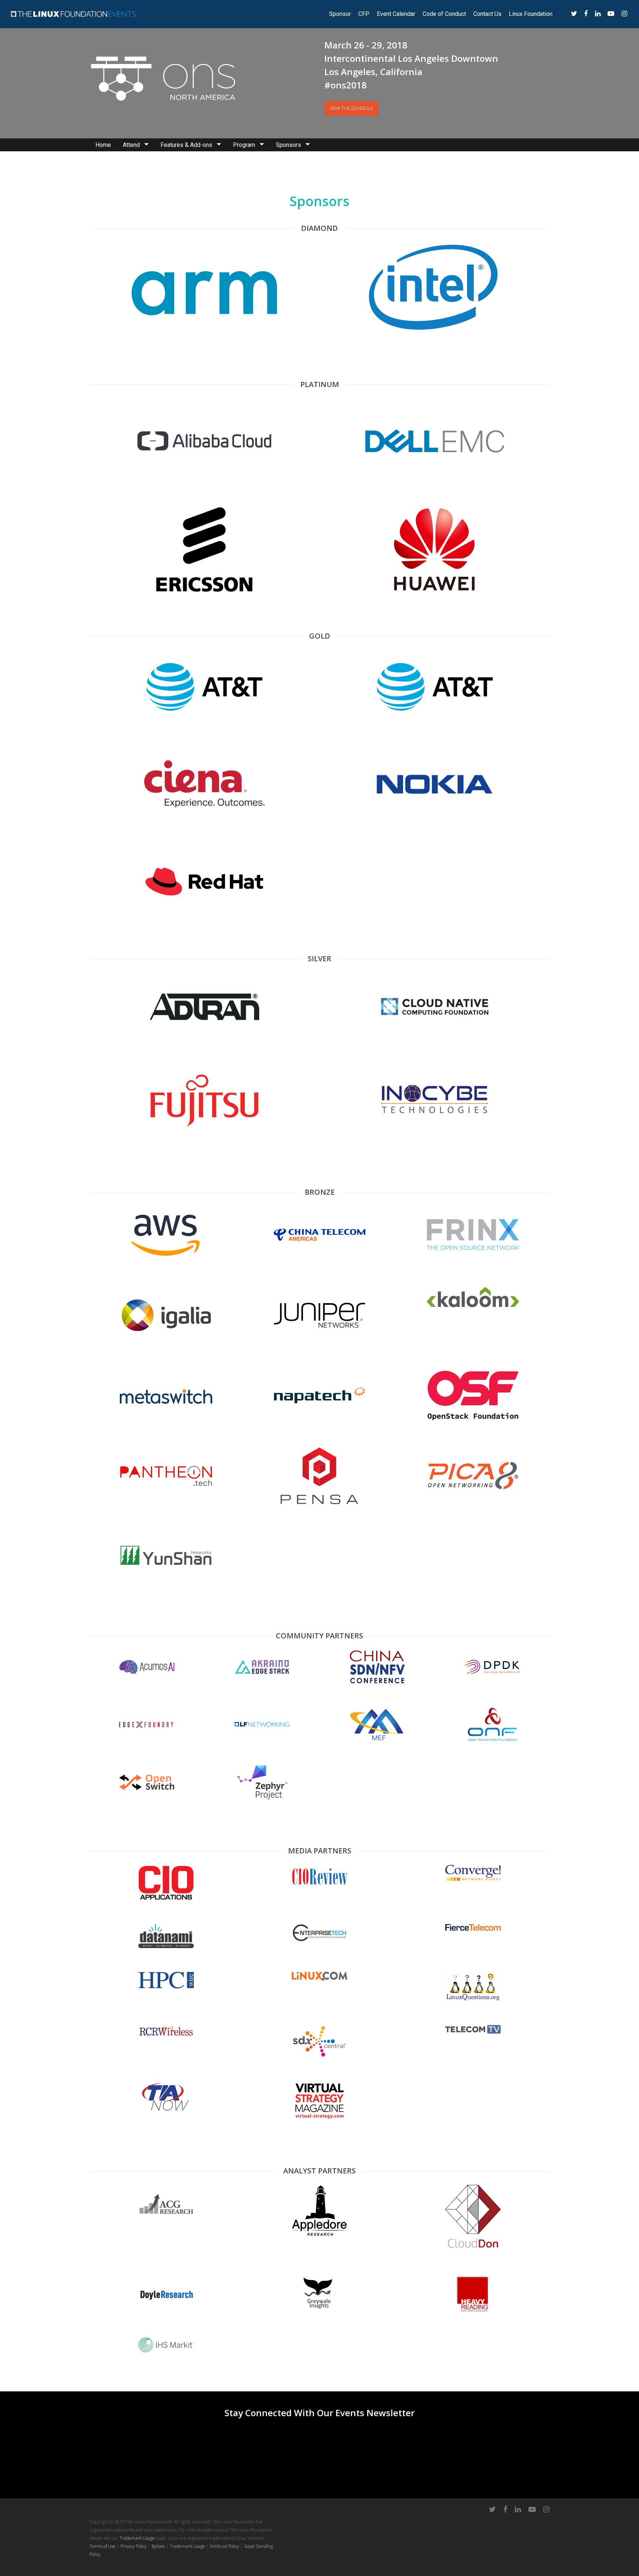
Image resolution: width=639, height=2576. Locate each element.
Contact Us (487, 14)
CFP (364, 14)
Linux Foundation (531, 14)
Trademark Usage (137, 2538)
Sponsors (288, 145)
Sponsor (340, 14)
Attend (131, 145)
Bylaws (158, 2546)
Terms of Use (103, 2546)
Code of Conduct (444, 14)
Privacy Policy (134, 2546)
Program (244, 145)
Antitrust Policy (225, 2546)
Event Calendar (396, 14)
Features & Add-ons (186, 145)
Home (103, 145)
